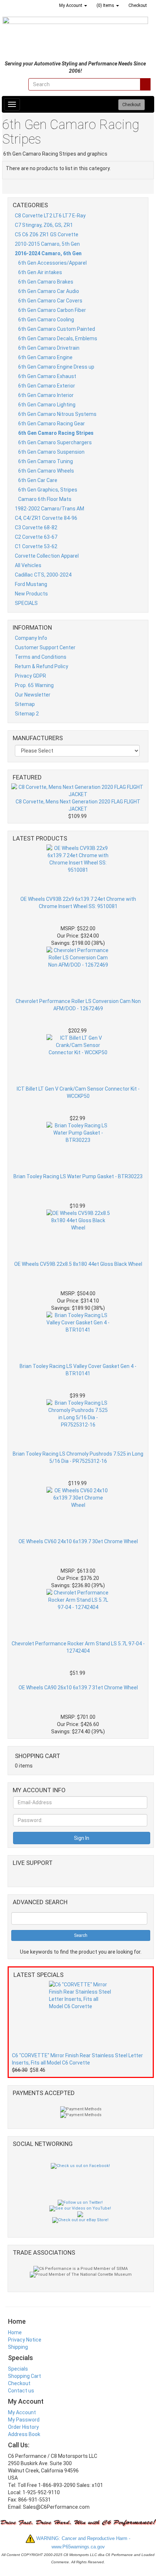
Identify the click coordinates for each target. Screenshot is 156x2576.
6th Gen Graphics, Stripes (48, 490)
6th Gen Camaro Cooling (46, 320)
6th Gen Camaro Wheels (46, 471)
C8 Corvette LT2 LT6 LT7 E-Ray (50, 216)
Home (15, 2332)
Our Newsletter (33, 695)
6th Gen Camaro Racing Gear (52, 424)
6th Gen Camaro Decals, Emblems (58, 338)
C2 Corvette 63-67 (36, 537)
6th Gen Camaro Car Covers (50, 301)
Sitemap (25, 704)
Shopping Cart (24, 2376)
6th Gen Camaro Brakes (46, 282)
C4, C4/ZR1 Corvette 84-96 (46, 518)
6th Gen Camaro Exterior (47, 386)
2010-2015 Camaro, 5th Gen (47, 244)
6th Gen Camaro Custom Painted (57, 329)
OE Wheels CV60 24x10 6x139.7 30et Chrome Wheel (78, 1541)
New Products (31, 594)
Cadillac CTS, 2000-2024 (43, 575)
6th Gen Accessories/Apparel (52, 263)
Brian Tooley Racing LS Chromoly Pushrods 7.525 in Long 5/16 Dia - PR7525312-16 (78, 1457)
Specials (18, 2369)
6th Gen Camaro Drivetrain (49, 348)
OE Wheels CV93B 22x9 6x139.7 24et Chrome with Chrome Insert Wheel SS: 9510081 (78, 903)
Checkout (19, 2383)
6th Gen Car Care (38, 480)
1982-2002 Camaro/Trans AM (50, 509)
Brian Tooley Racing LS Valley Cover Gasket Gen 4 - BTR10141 (78, 1370)
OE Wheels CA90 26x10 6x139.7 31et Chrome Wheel (78, 1688)
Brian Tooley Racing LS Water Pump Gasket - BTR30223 (78, 1176)
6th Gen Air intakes (40, 272)
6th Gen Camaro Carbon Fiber (52, 310)
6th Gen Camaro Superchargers (55, 442)
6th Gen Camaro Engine (45, 357)
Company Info (31, 638)
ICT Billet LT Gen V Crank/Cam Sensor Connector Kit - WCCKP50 (78, 1092)
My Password (24, 2420)
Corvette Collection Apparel (47, 556)
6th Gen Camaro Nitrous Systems (57, 414)
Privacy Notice (25, 2340)
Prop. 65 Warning (34, 685)
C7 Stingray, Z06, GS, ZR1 (44, 225)
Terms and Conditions (41, 657)
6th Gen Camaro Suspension (51, 452)
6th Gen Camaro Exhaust (47, 376)
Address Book (24, 2434)
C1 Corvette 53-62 (36, 546)
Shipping (18, 2347)
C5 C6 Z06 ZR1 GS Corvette (47, 234)
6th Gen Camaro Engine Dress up (56, 367)
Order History (23, 2427)
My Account (22, 2412)
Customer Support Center (45, 647)
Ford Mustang (31, 584)
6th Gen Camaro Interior (46, 395)
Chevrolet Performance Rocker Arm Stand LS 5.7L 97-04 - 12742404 (78, 1647)
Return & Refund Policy (42, 666)
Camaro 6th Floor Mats (45, 499)
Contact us (21, 2391)
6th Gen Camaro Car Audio (49, 291)
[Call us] (11, 84)
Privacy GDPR (30, 676)
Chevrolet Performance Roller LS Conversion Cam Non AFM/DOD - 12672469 (78, 1005)
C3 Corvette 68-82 (36, 527)
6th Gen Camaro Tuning (46, 461)
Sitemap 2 (27, 714)
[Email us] (22, 84)
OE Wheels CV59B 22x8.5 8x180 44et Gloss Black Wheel (78, 1264)
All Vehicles (28, 565)
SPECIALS (26, 603)
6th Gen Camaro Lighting (47, 405)
